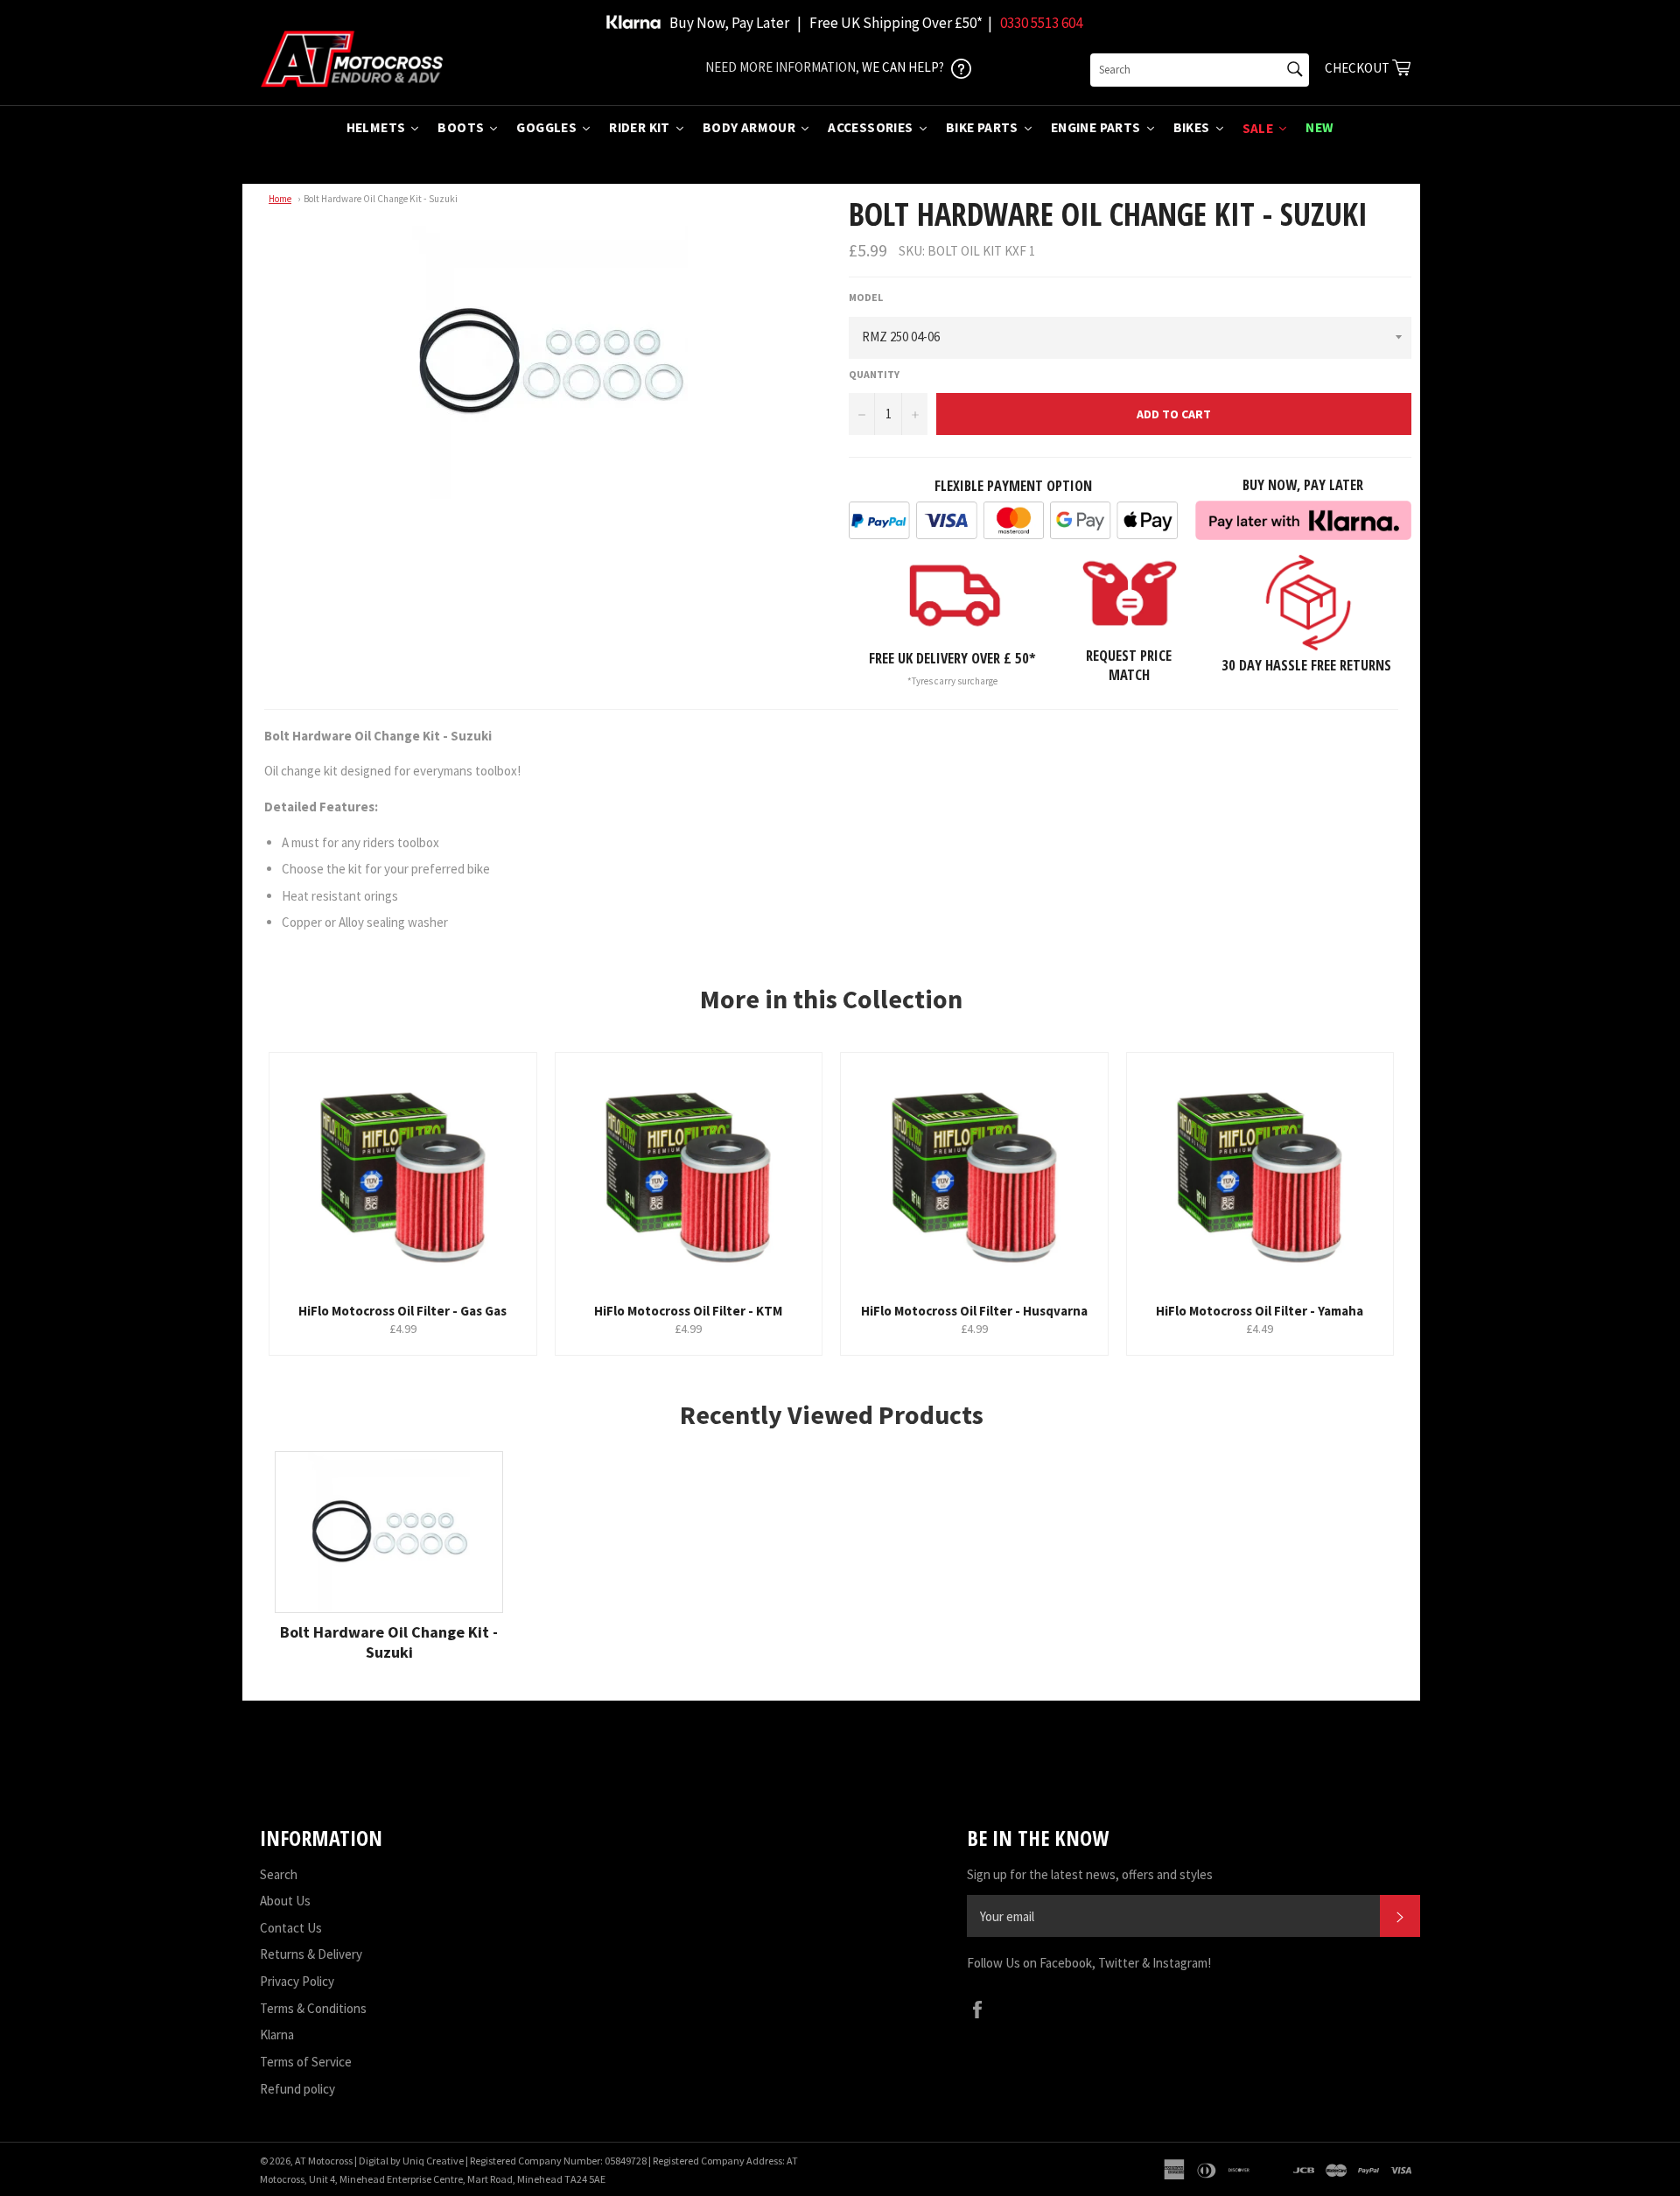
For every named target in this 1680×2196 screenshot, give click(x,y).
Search (279, 1874)
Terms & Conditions (313, 2008)
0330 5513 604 (1041, 23)
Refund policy (297, 2089)
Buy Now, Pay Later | (735, 23)
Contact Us (291, 1928)
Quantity (874, 374)
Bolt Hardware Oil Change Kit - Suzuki (381, 199)
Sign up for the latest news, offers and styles (1090, 1874)
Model (866, 297)
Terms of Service (306, 2062)
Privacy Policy (297, 1981)
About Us (285, 1901)
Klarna (277, 2035)
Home (280, 199)
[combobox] (1200, 70)
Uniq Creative (433, 2161)
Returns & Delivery (311, 1954)
